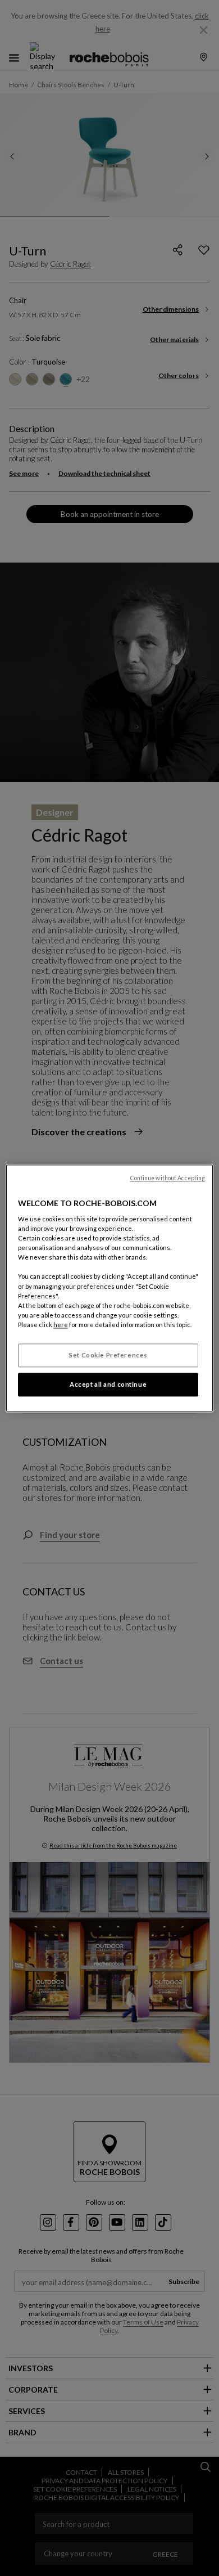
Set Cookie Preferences (108, 1355)
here (61, 1325)
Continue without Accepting (168, 1178)
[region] (110, 1288)
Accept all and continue (108, 1384)
